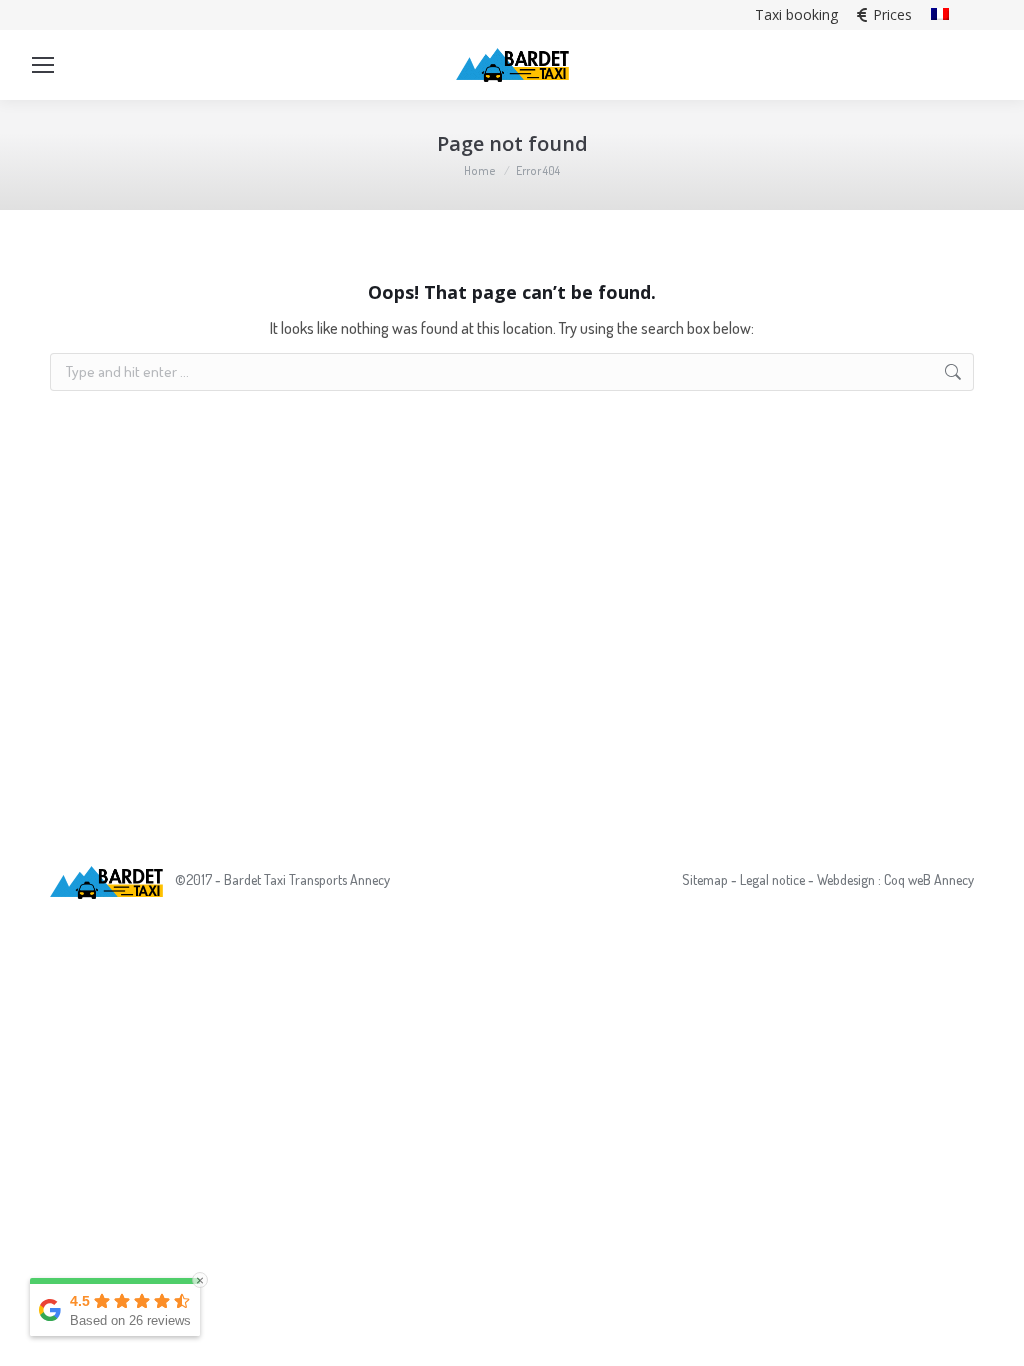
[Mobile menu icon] (43, 65)
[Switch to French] (940, 15)
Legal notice (772, 879)
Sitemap (705, 879)
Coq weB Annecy (929, 879)
